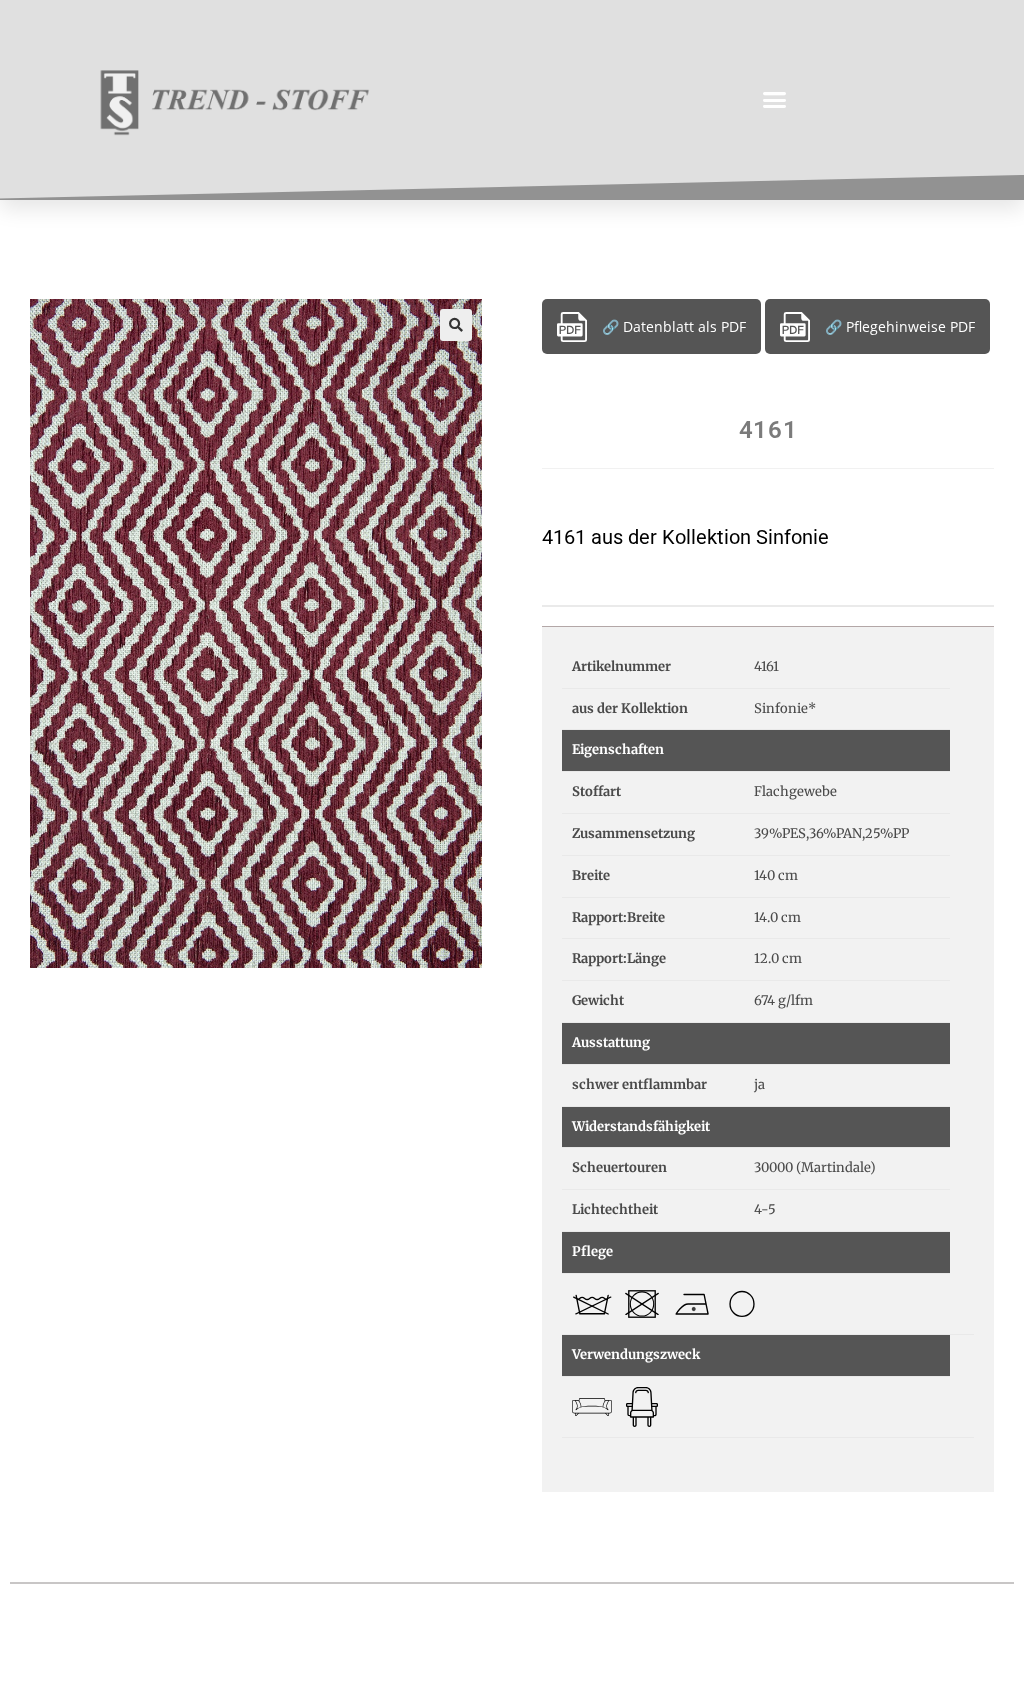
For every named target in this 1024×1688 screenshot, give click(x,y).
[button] (775, 100)
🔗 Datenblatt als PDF (674, 326)
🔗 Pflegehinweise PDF (900, 326)
